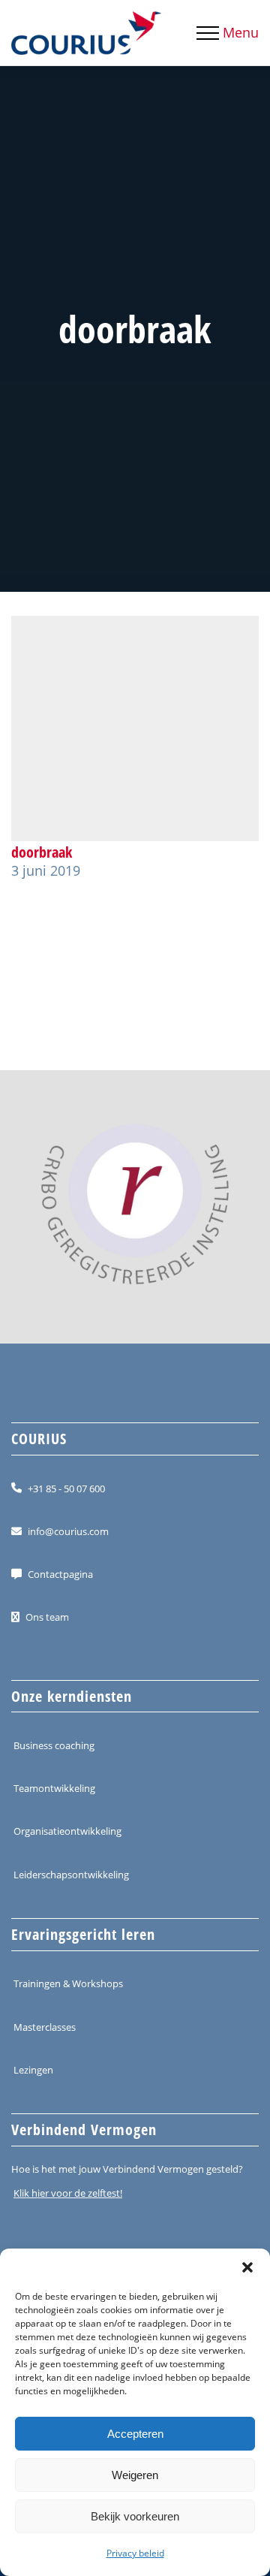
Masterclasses (45, 2026)
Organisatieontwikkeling (67, 1831)
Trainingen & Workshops (68, 1983)
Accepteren (135, 2434)
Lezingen (33, 2070)
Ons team (47, 1617)
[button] (247, 2267)
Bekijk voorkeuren (135, 2516)
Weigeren (135, 2475)
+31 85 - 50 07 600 (66, 1488)
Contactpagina (60, 1574)
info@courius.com (68, 1531)
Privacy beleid (135, 2553)
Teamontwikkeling (54, 1788)
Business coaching (54, 1745)
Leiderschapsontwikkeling (71, 1875)
